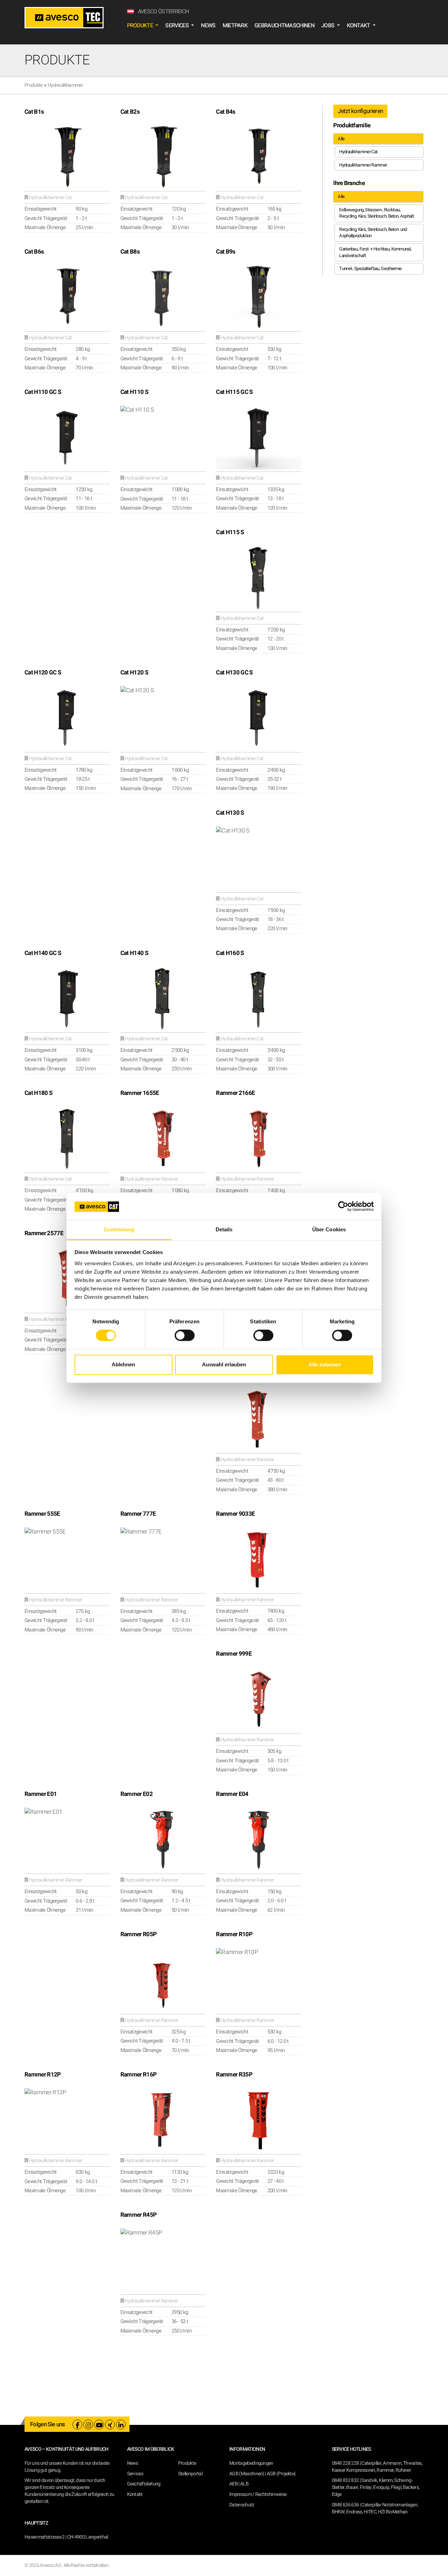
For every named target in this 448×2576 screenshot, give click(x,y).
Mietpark (235, 26)
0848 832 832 (345, 2480)
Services (135, 2474)
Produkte (34, 85)
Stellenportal (190, 2474)
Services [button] (177, 26)
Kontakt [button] (359, 26)
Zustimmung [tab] (119, 1229)
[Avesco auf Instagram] (88, 2425)
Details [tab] (224, 1229)
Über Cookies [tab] (329, 1229)
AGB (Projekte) (281, 2474)
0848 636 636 (345, 2505)
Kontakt (135, 2494)
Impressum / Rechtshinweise (258, 2494)
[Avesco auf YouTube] (99, 2425)
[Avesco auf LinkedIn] (121, 2425)
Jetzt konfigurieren (360, 111)
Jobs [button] (328, 26)
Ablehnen (123, 1364)
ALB (244, 2484)
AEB (233, 2484)
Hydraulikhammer (65, 85)
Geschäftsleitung (144, 2484)
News (208, 26)
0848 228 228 (345, 2463)
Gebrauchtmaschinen (284, 26)
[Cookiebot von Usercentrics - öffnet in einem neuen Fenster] (343, 1206)
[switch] (185, 1336)
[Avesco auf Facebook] (77, 2425)
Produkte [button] (141, 26)
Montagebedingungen (251, 2463)
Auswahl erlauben (224, 1364)
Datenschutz (242, 2505)
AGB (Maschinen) (247, 2474)
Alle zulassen (325, 1364)
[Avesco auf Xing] (110, 2425)
